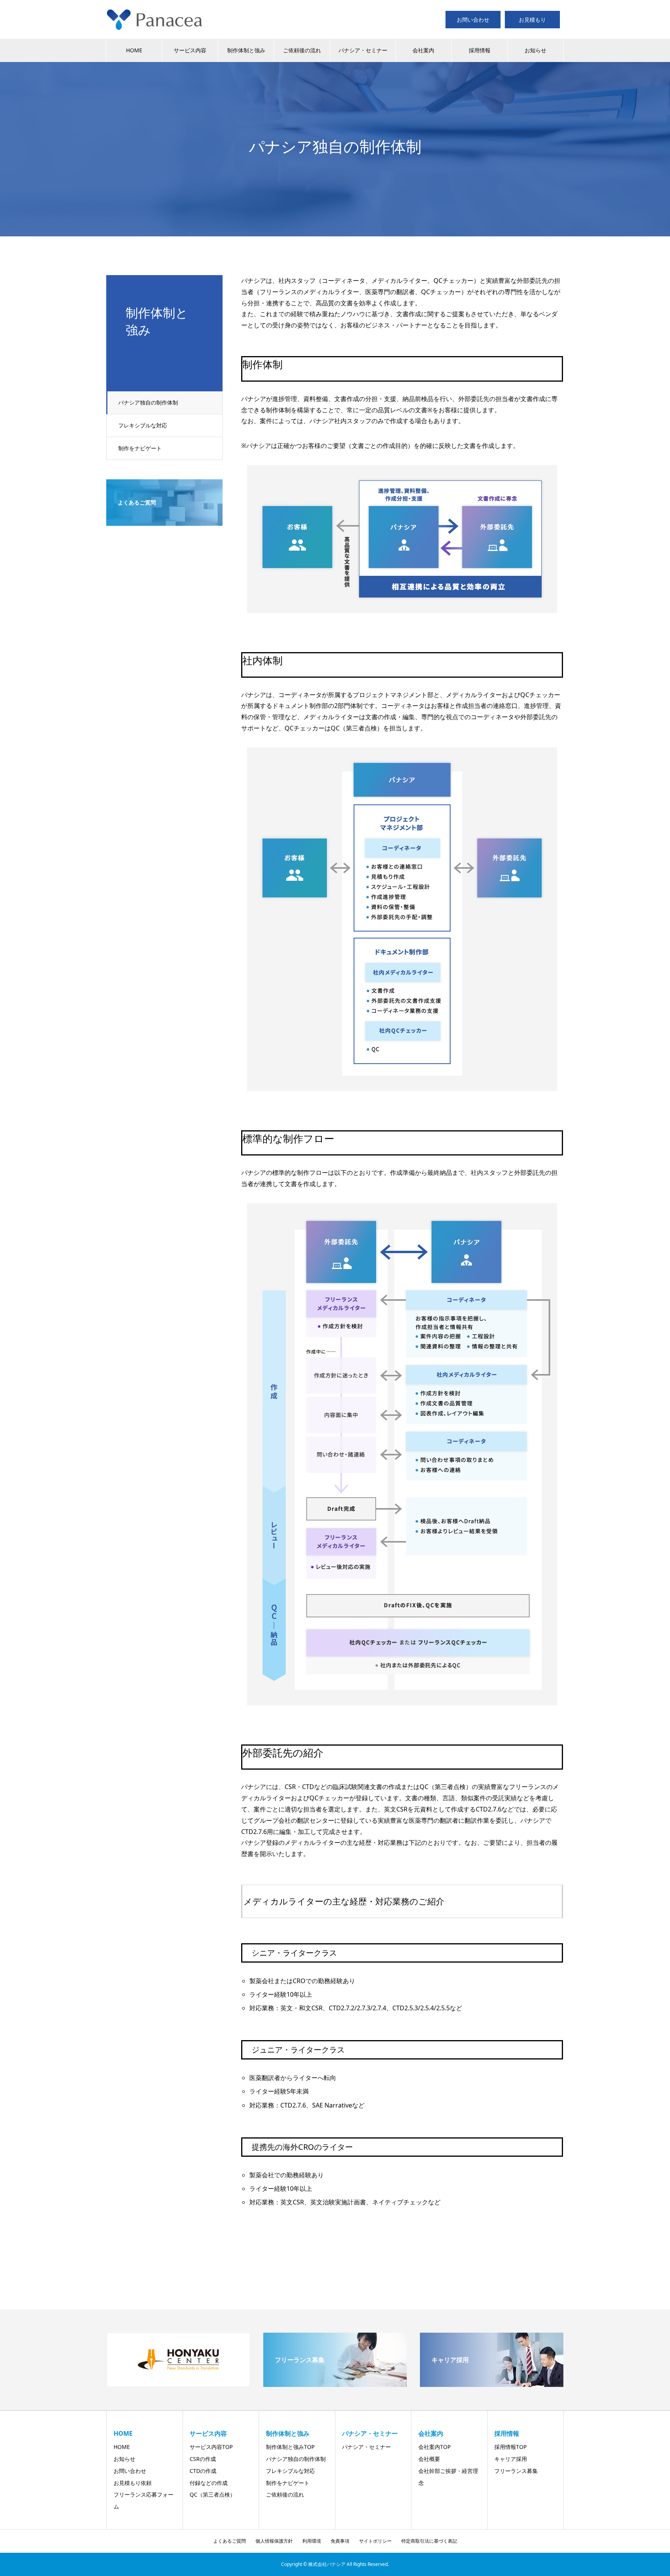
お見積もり (532, 20)
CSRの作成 (203, 2459)
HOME (134, 50)
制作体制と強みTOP (290, 2447)
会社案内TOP (434, 2447)
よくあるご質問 (230, 2541)
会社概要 (429, 2459)
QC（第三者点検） (212, 2494)
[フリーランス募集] (335, 2384)
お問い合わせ (473, 20)
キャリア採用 (511, 2459)
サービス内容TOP (211, 2447)
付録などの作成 (209, 2483)
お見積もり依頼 (133, 2483)
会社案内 (423, 50)
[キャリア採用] (492, 2384)
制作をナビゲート (140, 448)
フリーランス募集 (516, 2471)
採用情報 (480, 50)
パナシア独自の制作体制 (148, 402)
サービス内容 (190, 50)
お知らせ (535, 50)
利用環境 (312, 2541)
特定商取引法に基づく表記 (429, 2541)
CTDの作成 (203, 2471)
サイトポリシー (375, 2541)
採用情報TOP (510, 2447)
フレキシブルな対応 (143, 425)
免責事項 (340, 2541)
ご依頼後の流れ (302, 50)
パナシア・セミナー (363, 50)
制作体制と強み (246, 50)
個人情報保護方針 (274, 2541)
